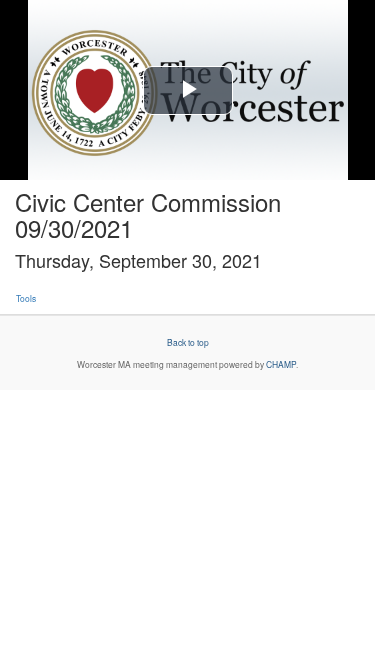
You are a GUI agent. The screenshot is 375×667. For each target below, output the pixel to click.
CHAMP (281, 364)
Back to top (188, 342)
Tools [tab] (26, 298)
